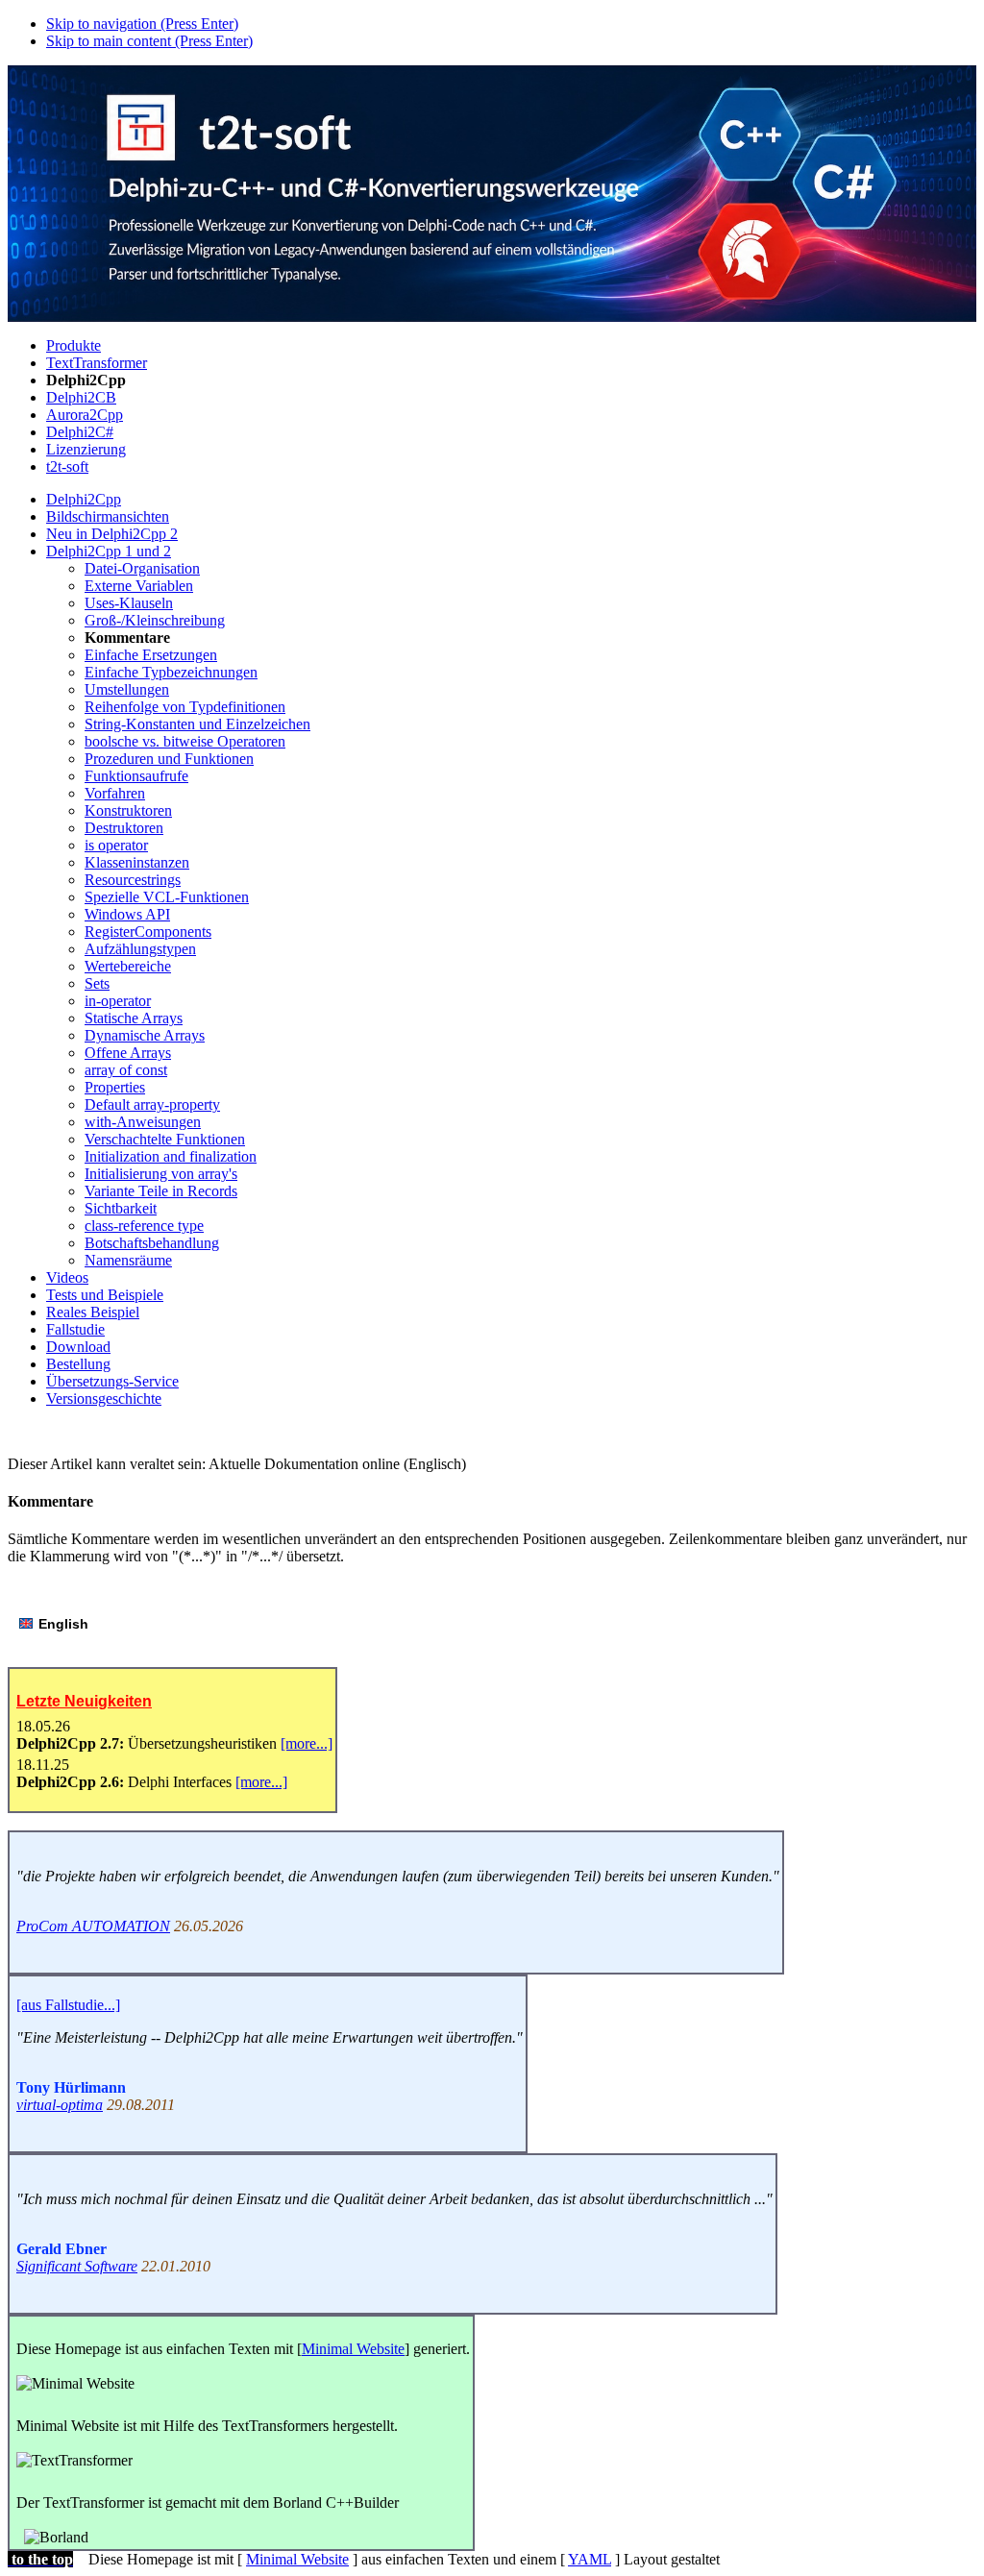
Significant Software (77, 2266)
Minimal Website (353, 2349)
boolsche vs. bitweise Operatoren (185, 741)
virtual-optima (60, 2105)
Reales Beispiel (93, 1312)
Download (78, 1347)
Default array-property (152, 1104)
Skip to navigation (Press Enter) (142, 24)
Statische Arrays (134, 1018)
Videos (67, 1277)
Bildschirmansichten (108, 516)
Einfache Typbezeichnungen (171, 672)
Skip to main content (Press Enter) (149, 41)
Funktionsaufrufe (136, 776)
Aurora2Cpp (85, 415)
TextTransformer (97, 363)
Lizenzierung (86, 449)
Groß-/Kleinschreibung (155, 620)
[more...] (307, 1743)
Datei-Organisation (142, 568)
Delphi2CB (81, 397)
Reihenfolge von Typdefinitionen (185, 707)
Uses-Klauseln (129, 603)
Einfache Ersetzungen (151, 655)
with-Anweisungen (143, 1122)
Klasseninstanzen (137, 862)
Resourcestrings (133, 880)
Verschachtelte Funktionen (165, 1139)
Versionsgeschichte (104, 1398)
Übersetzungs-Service (112, 1381)
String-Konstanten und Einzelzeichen (197, 724)
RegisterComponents (148, 932)
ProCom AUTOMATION (93, 1926)
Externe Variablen (139, 586)
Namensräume (128, 1260)
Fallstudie (75, 1329)
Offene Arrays (128, 1053)
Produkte (74, 345)
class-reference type (144, 1226)
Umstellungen (127, 689)
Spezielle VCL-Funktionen (167, 897)
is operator (116, 845)
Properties (115, 1087)
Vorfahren (115, 793)
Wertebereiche (128, 966)
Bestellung (78, 1364)
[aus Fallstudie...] (68, 2005)
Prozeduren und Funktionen (169, 759)
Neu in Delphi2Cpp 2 (112, 534)
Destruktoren (124, 828)
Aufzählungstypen (140, 949)
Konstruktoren (128, 810)
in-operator (118, 1001)
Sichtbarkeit (121, 1208)
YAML (590, 2559)
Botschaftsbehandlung (152, 1243)
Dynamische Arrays (145, 1035)
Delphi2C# (80, 432)
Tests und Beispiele (105, 1295)
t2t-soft (67, 466)
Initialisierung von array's (161, 1174)
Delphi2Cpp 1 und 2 (109, 551)
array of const (126, 1070)
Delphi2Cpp (84, 499)
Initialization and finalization (171, 1156)
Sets (97, 983)
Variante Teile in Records (161, 1191)
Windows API (127, 914)
